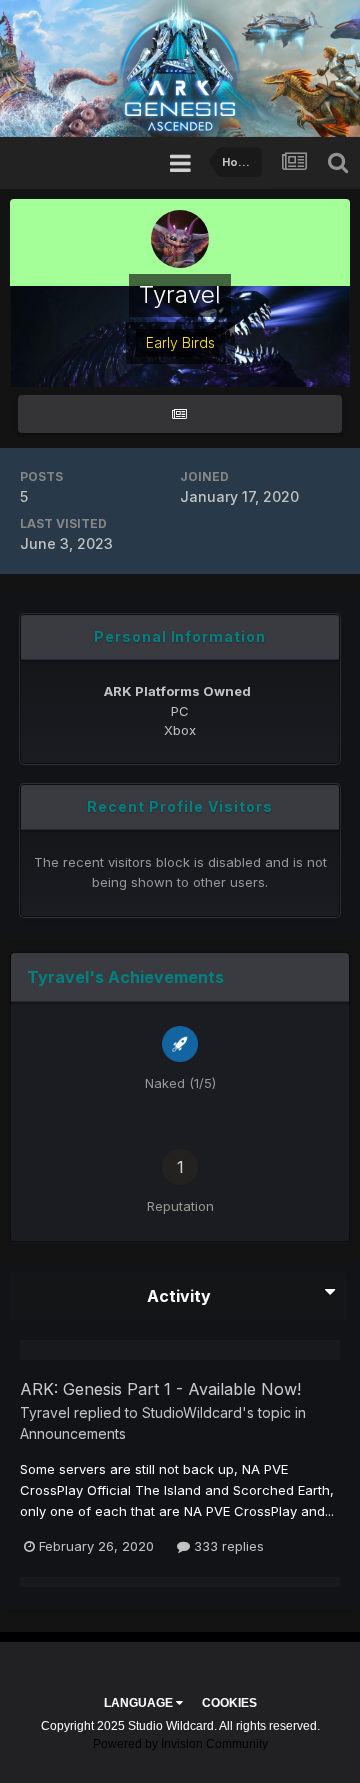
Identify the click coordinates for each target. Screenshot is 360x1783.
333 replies (227, 1546)
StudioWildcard (192, 1412)
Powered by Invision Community (180, 1744)
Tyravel (45, 1412)
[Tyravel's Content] (180, 414)
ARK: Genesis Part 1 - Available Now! (160, 1389)
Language (140, 1703)
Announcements (73, 1433)
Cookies (229, 1703)
